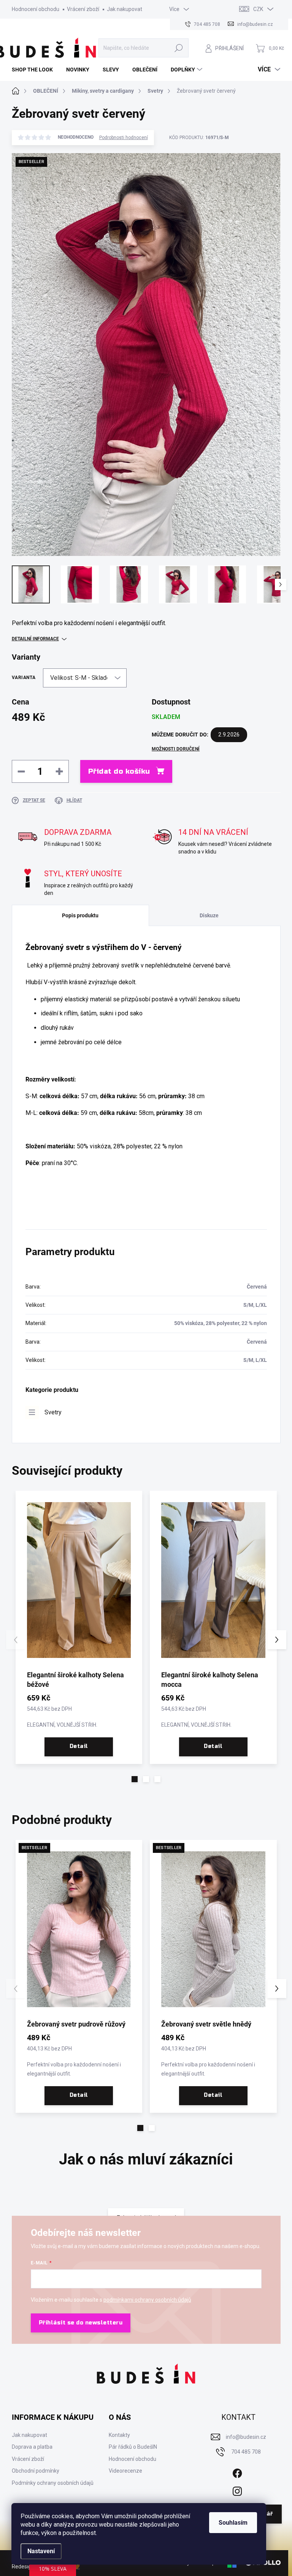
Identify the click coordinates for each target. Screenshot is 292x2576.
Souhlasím (233, 2523)
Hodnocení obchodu (36, 9)
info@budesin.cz (246, 2437)
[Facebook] (237, 2472)
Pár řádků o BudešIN (133, 2447)
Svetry (53, 1412)
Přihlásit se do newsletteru (81, 2323)
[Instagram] (237, 2490)
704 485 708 (246, 2452)
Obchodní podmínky (36, 2471)
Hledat (179, 48)
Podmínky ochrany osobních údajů (53, 2483)
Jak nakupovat (125, 9)
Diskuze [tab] (209, 915)
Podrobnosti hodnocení (124, 138)
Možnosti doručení (176, 749)
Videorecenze (125, 2471)
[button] (135, 1779)
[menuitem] (35, 70)
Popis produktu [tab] (80, 915)
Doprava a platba (32, 2447)
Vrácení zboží (83, 9)
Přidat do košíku (119, 771)
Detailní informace (35, 639)
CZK (258, 9)
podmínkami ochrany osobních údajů (147, 2300)
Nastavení (41, 2551)
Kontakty (119, 2435)
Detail (79, 1746)
